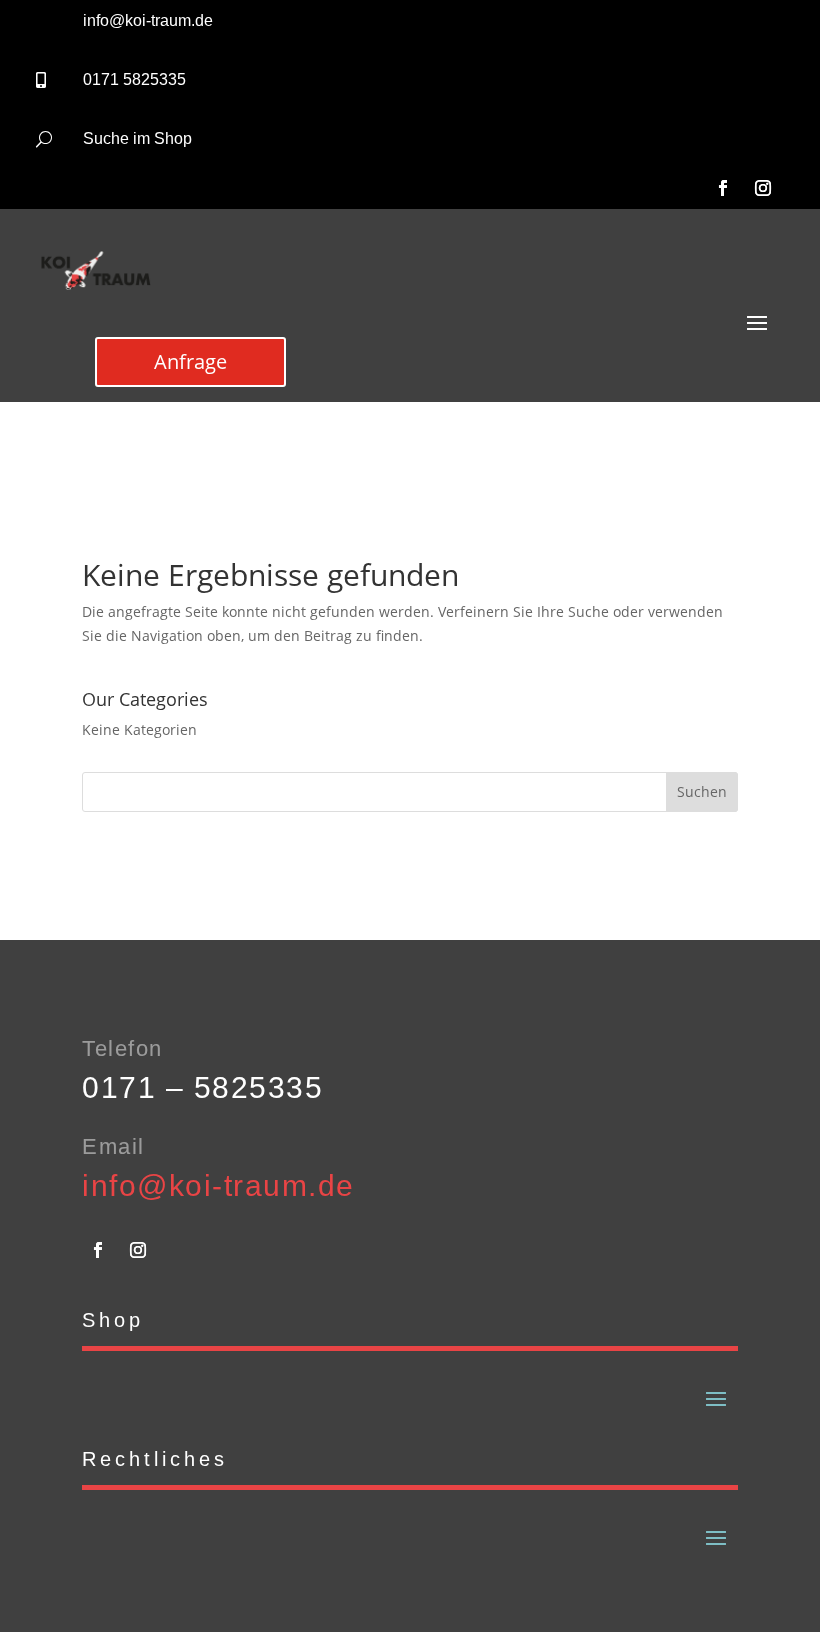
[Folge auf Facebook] (723, 188)
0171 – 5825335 (202, 1087)
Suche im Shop (137, 138)
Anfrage (190, 361)
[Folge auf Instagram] (763, 188)
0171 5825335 (134, 79)
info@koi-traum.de (148, 20)
